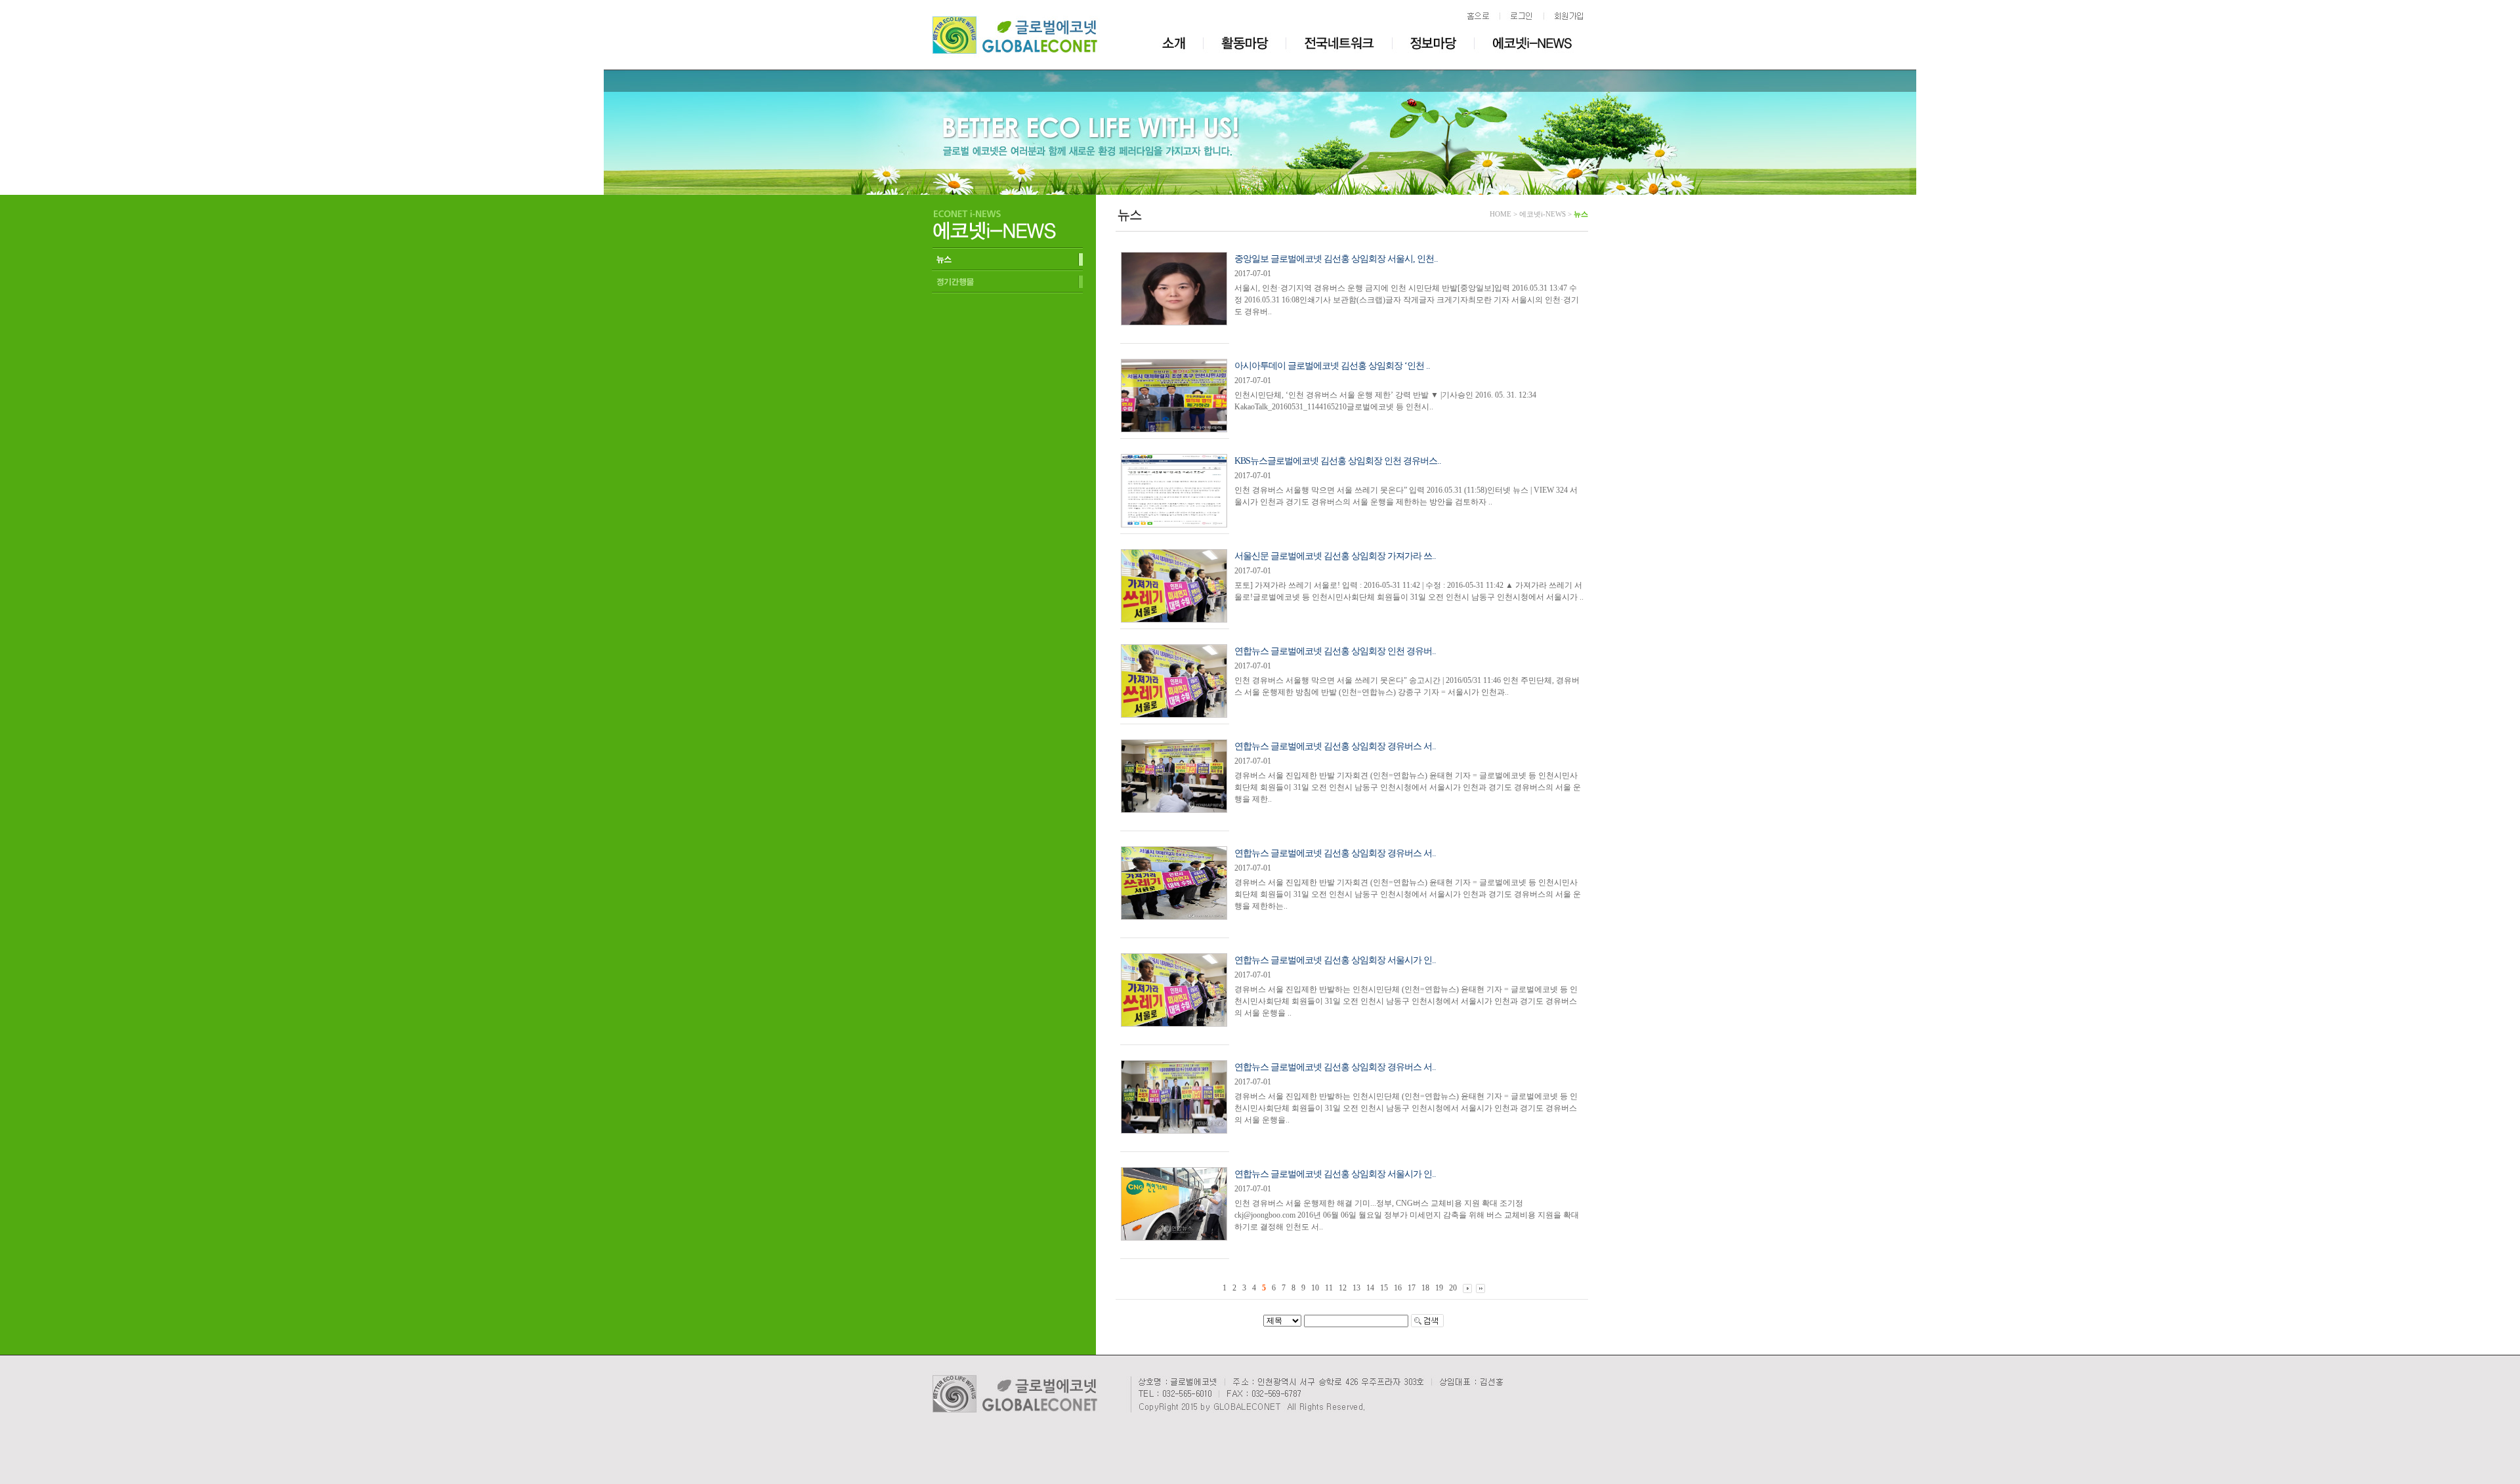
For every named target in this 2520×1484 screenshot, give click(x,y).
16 (1398, 1288)
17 (1412, 1288)
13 (1356, 1288)
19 (1439, 1288)
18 (1425, 1288)
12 (1343, 1288)
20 (1453, 1288)
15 (1384, 1288)
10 (1315, 1288)
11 (1329, 1288)
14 (1370, 1288)
